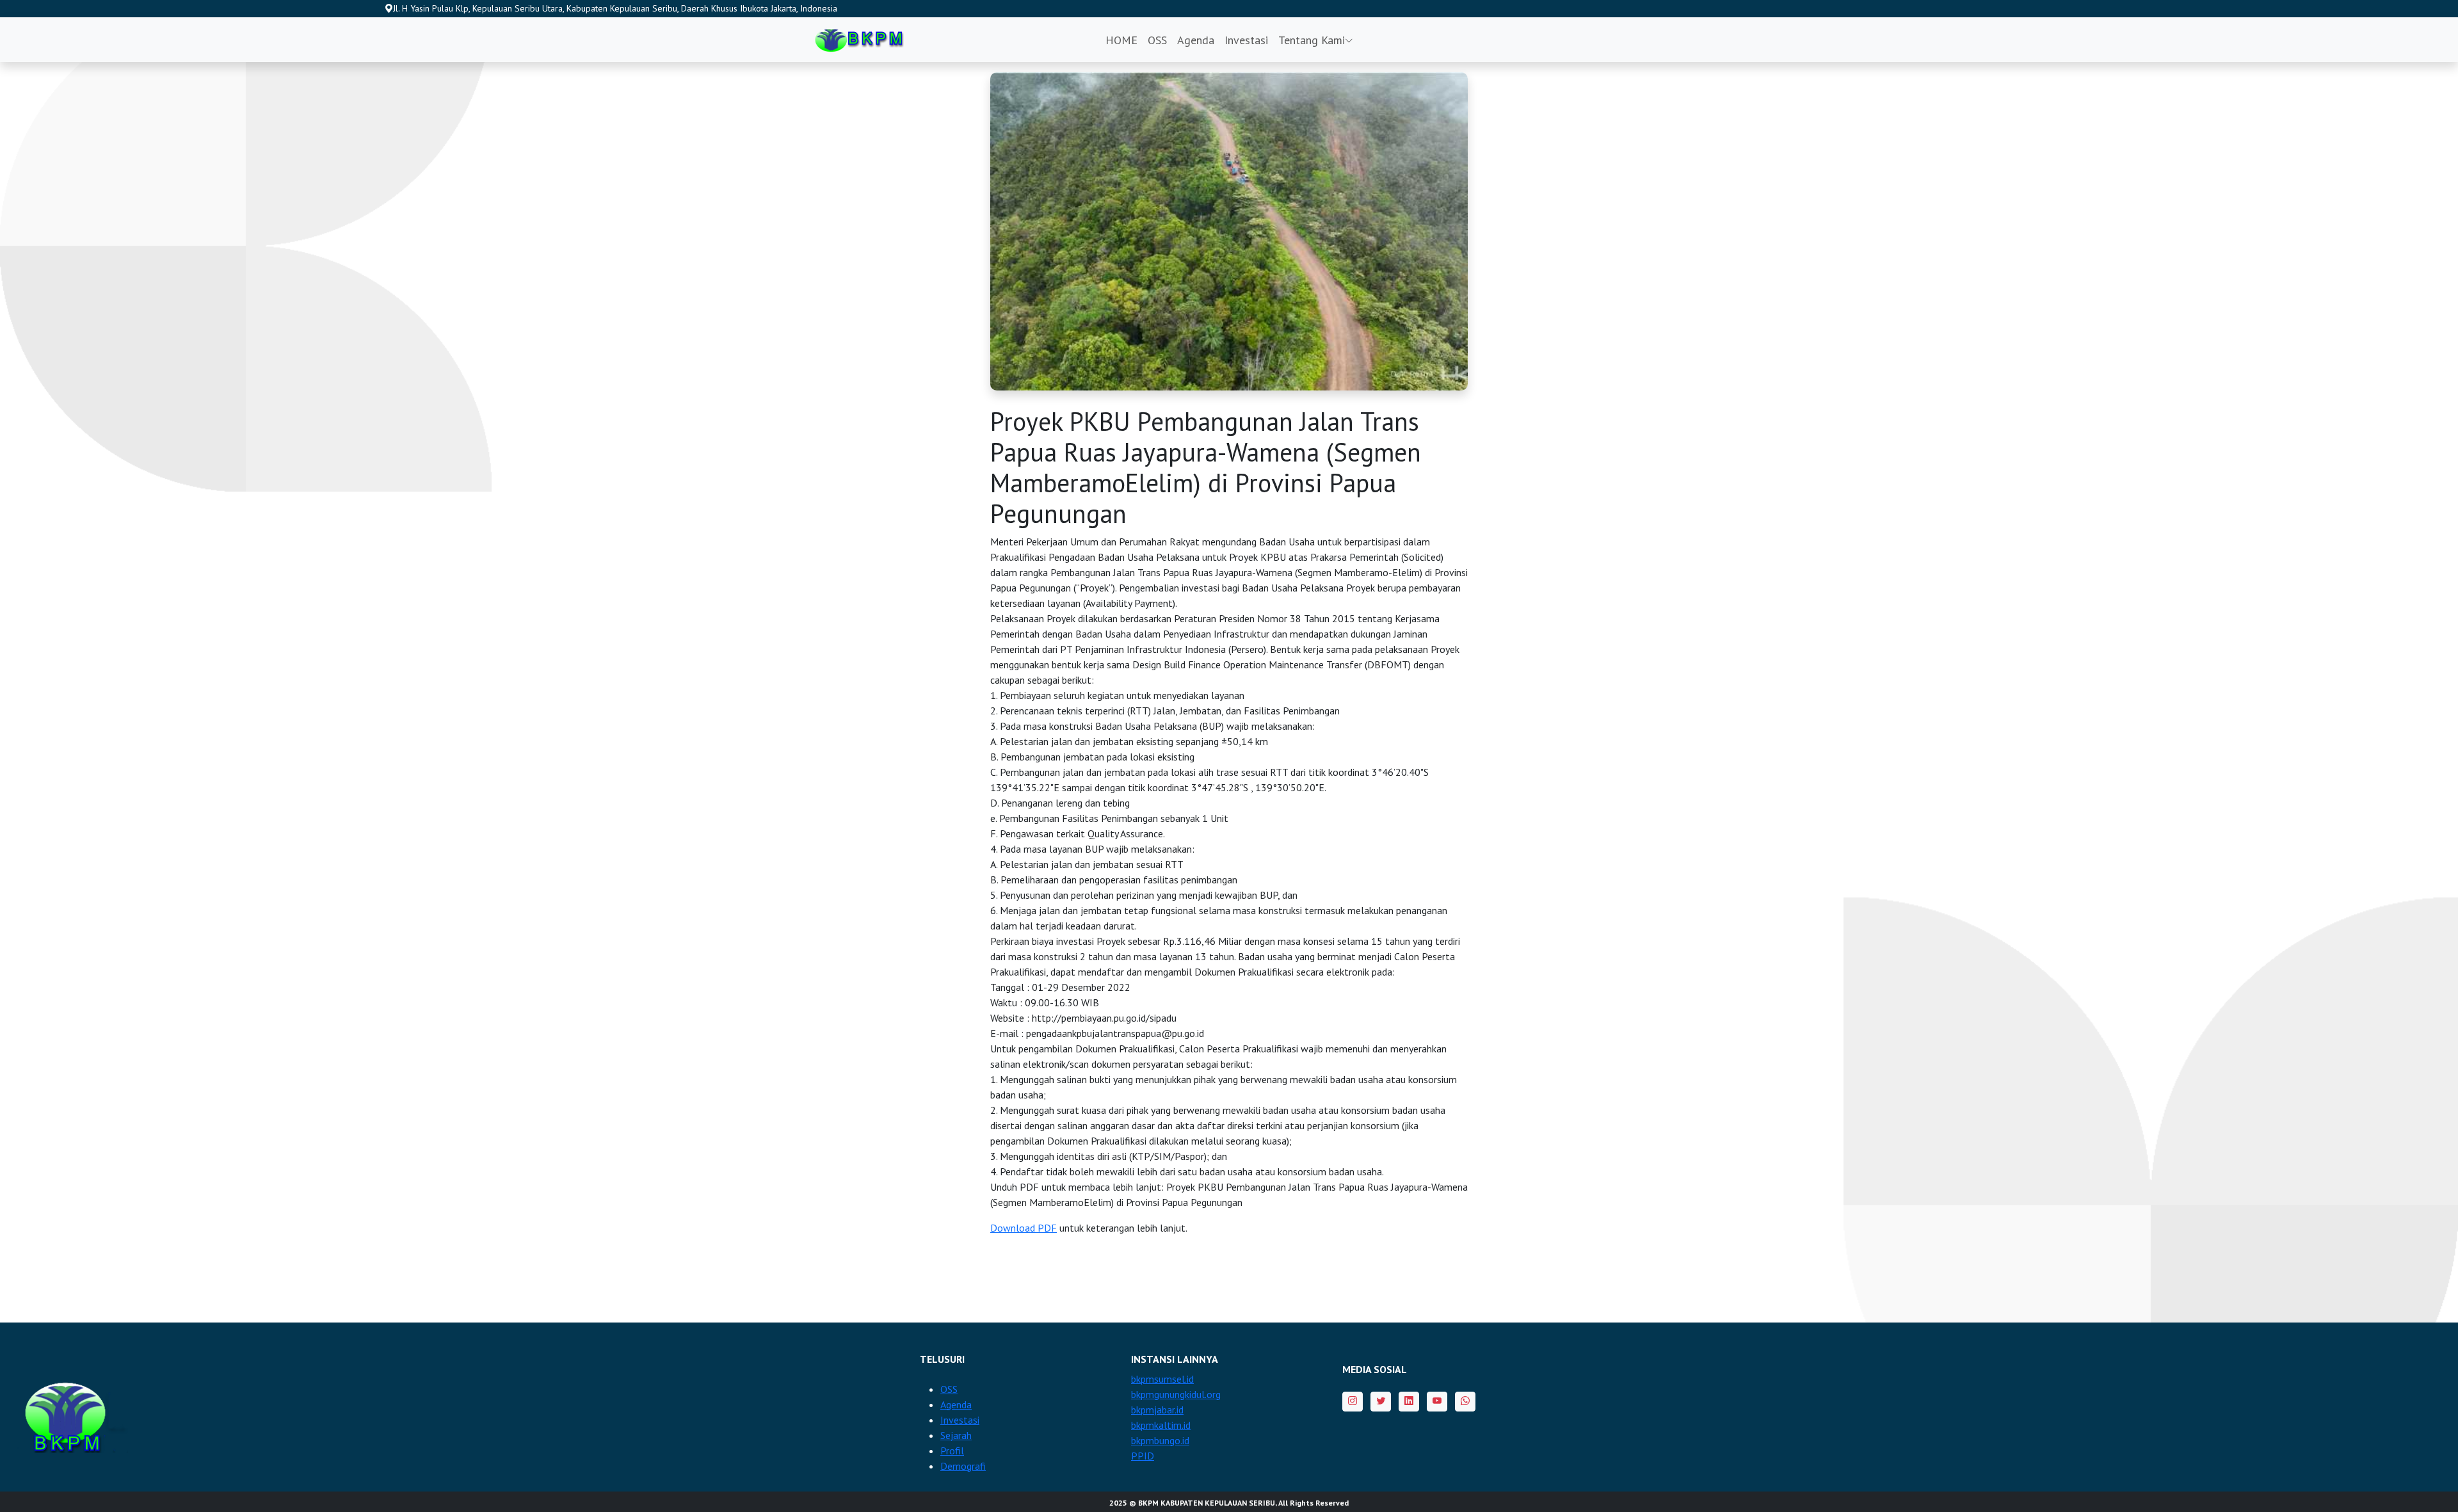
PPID (1143, 1456)
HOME (1121, 40)
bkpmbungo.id (1160, 1440)
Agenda (1196, 40)
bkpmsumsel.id (1162, 1379)
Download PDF (1024, 1228)
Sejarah (956, 1435)
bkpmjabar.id (1157, 1410)
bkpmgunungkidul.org (1176, 1394)
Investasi (1246, 40)
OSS (1157, 40)
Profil (952, 1451)
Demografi (963, 1466)
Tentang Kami (1312, 40)
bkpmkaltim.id (1161, 1425)
